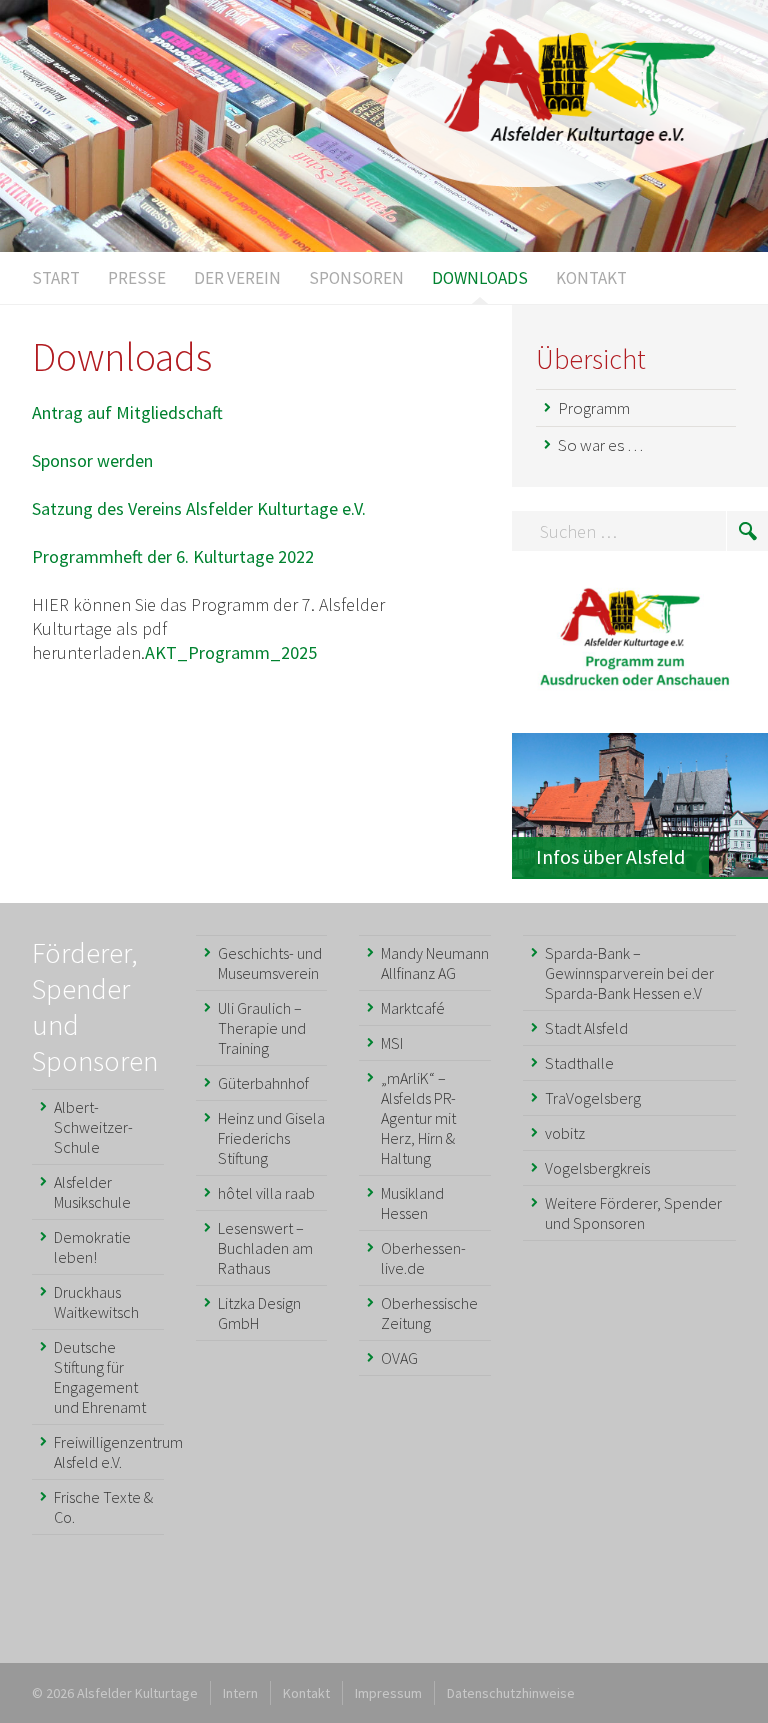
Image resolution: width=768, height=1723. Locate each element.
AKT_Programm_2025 (231, 652)
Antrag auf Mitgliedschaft (127, 412)
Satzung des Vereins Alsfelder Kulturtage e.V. (199, 508)
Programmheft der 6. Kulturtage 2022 (173, 556)
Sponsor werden (92, 460)
